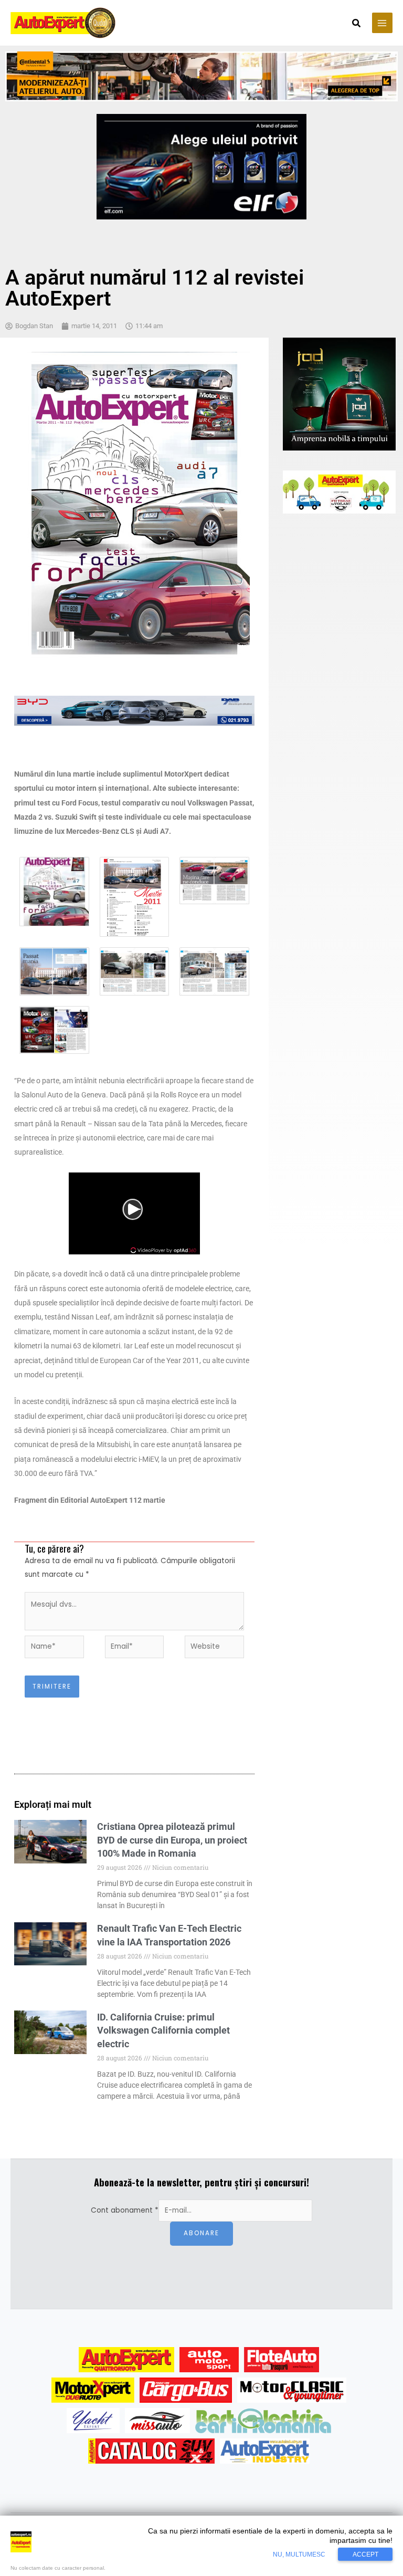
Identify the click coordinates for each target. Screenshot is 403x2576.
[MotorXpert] (93, 2390)
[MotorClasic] (292, 2390)
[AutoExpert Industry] (265, 2451)
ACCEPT (365, 2554)
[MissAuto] (158, 2421)
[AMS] (209, 2360)
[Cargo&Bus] (185, 2390)
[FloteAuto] (282, 2360)
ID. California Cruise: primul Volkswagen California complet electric (163, 2030)
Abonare (201, 2233)
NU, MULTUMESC (299, 2554)
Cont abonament (125, 2210)
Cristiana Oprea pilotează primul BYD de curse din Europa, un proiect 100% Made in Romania (172, 1840)
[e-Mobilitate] (263, 2421)
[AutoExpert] (126, 2360)
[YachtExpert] (93, 2421)
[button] (357, 24)
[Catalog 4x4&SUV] (151, 2451)
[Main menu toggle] (382, 23)
